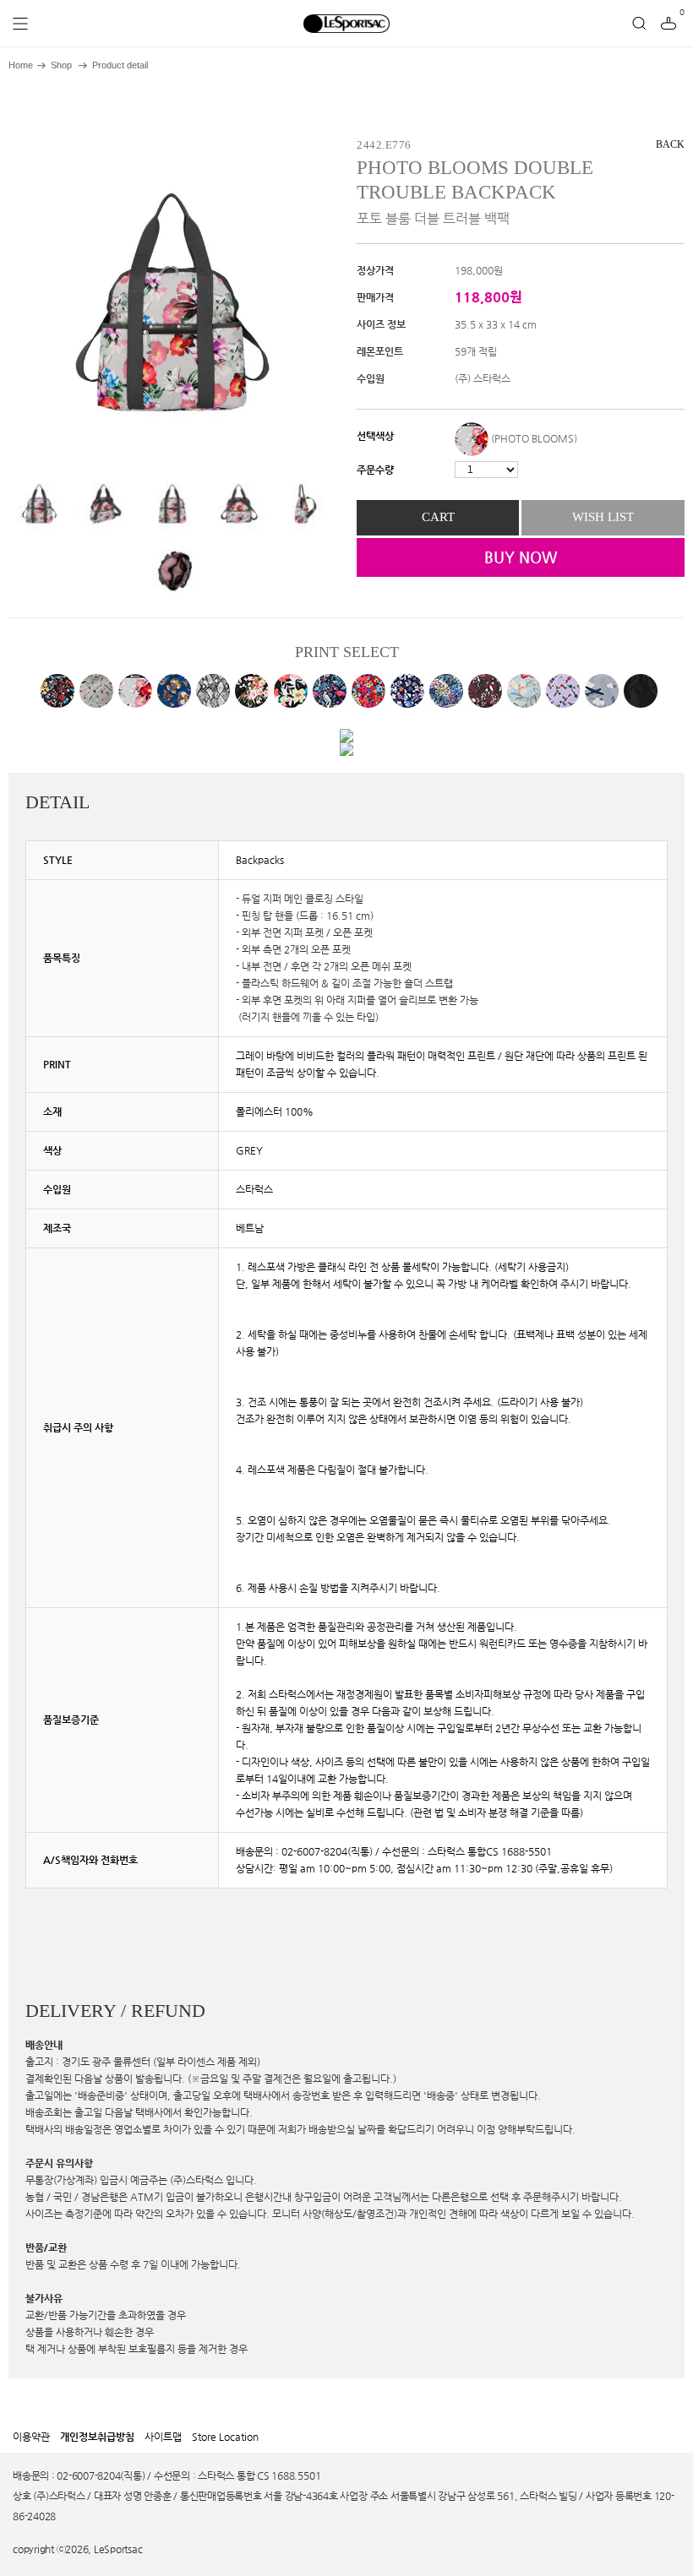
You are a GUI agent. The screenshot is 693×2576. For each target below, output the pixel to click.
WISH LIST (603, 517)
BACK (670, 144)
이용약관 (31, 2437)
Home (21, 65)
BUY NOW (521, 557)
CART (438, 517)
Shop (61, 65)
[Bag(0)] (668, 24)
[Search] (639, 24)
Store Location (225, 2437)
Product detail (120, 65)
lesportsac (346, 24)
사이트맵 (163, 2437)
